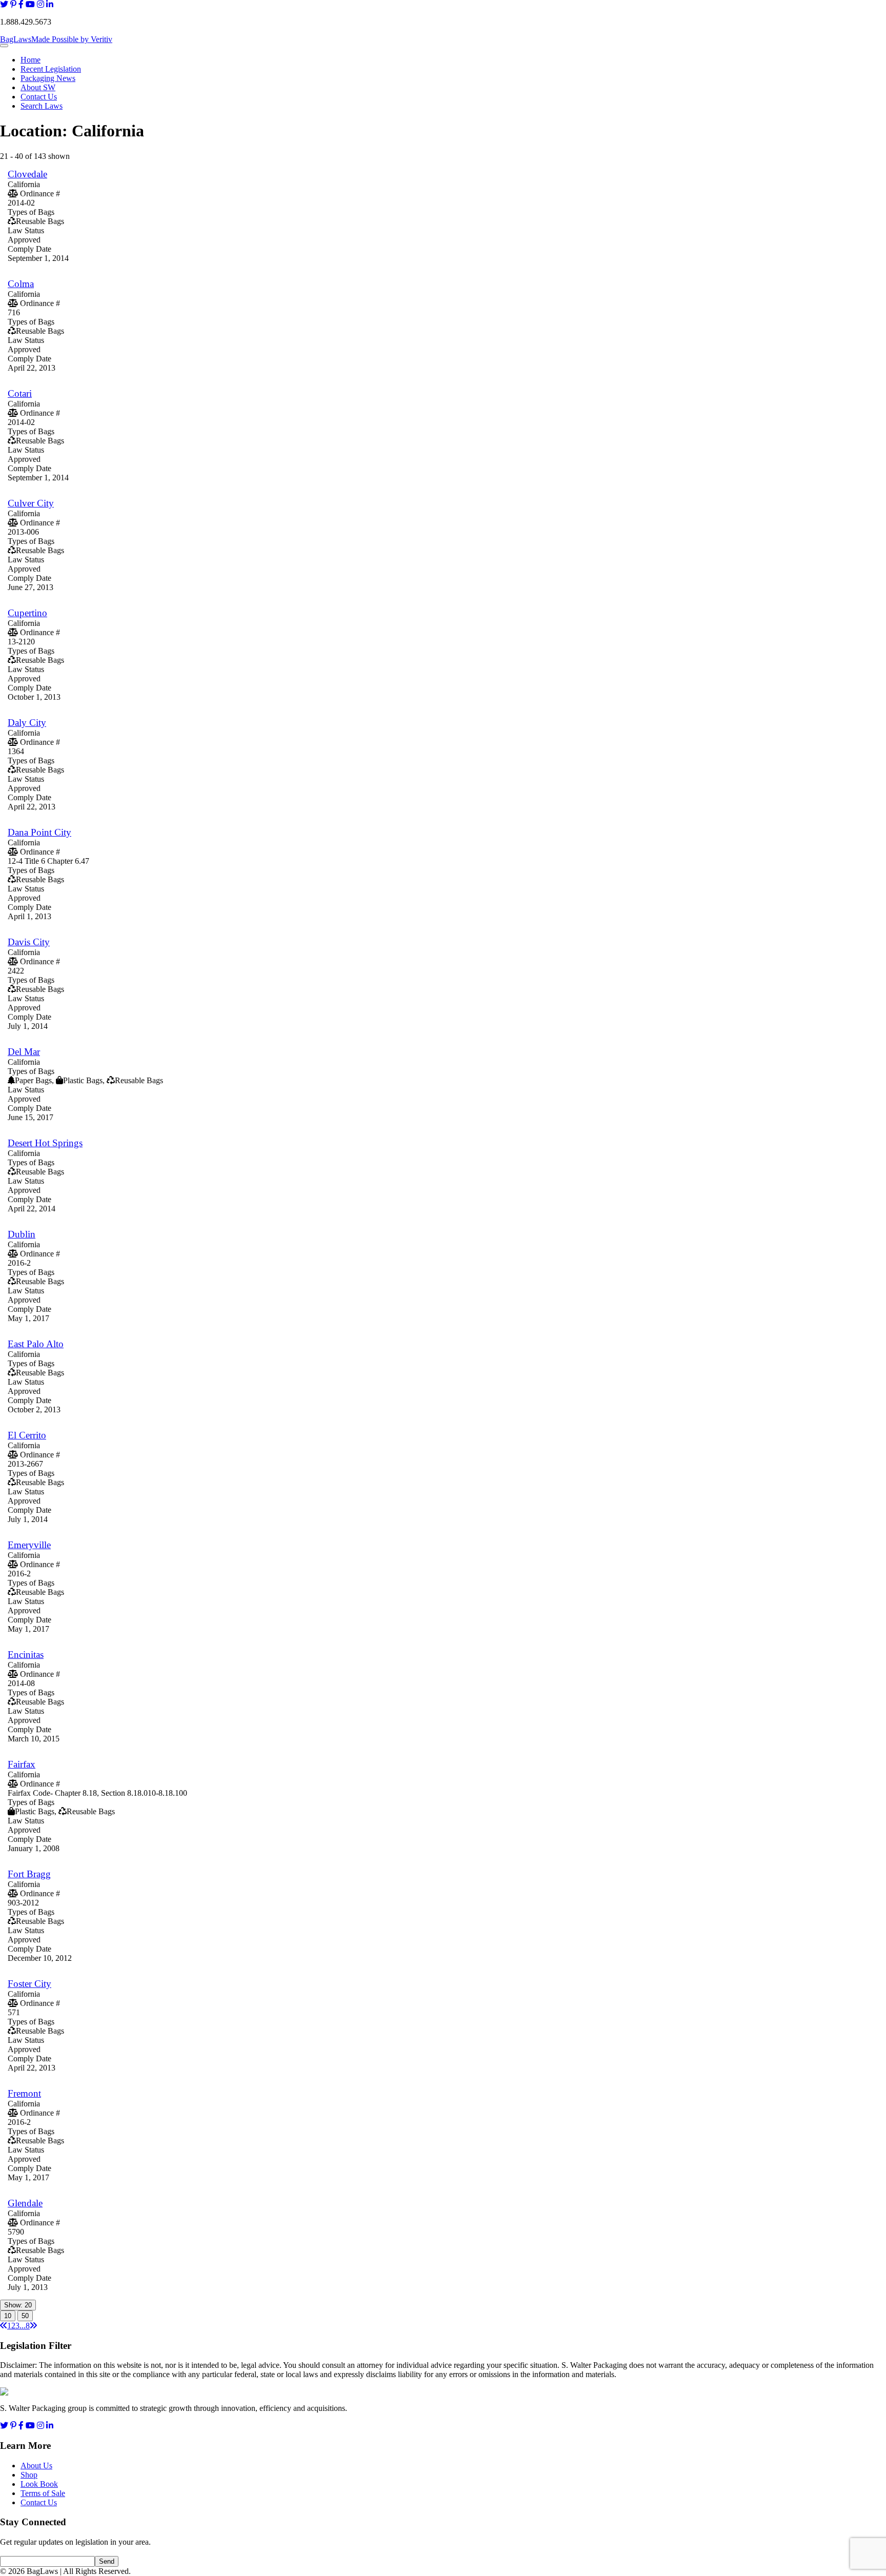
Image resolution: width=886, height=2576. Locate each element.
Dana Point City (39, 832)
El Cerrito (27, 1435)
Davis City (29, 942)
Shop (29, 2475)
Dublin (22, 1234)
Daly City (27, 723)
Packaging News (48, 78)
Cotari (20, 393)
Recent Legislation (51, 69)
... (23, 2326)
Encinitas (26, 1655)
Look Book (39, 2484)
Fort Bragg (29, 1874)
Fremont (24, 2093)
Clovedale (27, 174)
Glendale (25, 2203)
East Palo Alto (36, 1344)
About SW (38, 87)
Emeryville (29, 1545)
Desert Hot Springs (45, 1143)
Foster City (29, 1984)
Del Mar (24, 1052)
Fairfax (22, 1764)
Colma (21, 284)
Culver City (31, 503)
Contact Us (39, 97)
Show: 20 (18, 2305)
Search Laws (42, 106)
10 (8, 2316)
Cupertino (27, 613)
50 (25, 2316)
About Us (36, 2466)
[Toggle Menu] (4, 46)
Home (31, 60)
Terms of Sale (43, 2493)
